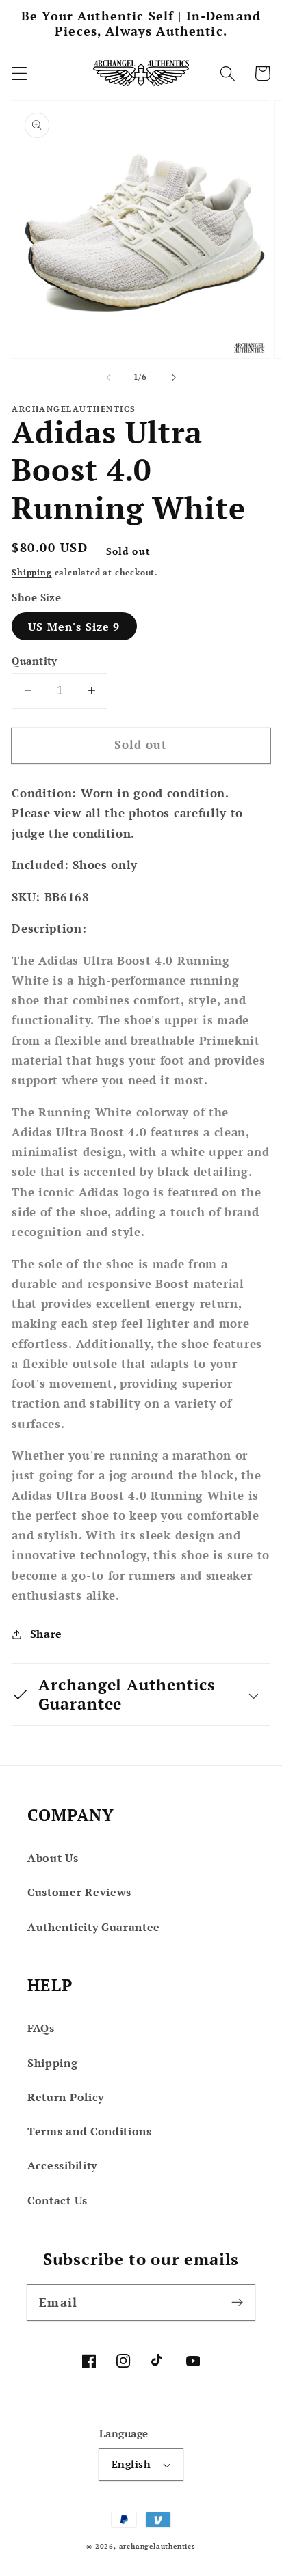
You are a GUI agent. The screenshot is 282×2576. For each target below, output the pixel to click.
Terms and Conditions (90, 2131)
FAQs (41, 2028)
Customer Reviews (79, 1892)
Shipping (31, 572)
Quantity (35, 661)
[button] (20, 73)
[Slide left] (109, 377)
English (131, 2464)
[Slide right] (173, 377)
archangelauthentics (157, 2546)
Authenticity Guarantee (94, 1927)
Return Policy (66, 2097)
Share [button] (46, 1634)
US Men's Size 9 (74, 627)
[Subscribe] (237, 2302)
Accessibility (62, 2165)
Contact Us (57, 2200)
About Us (53, 1858)
